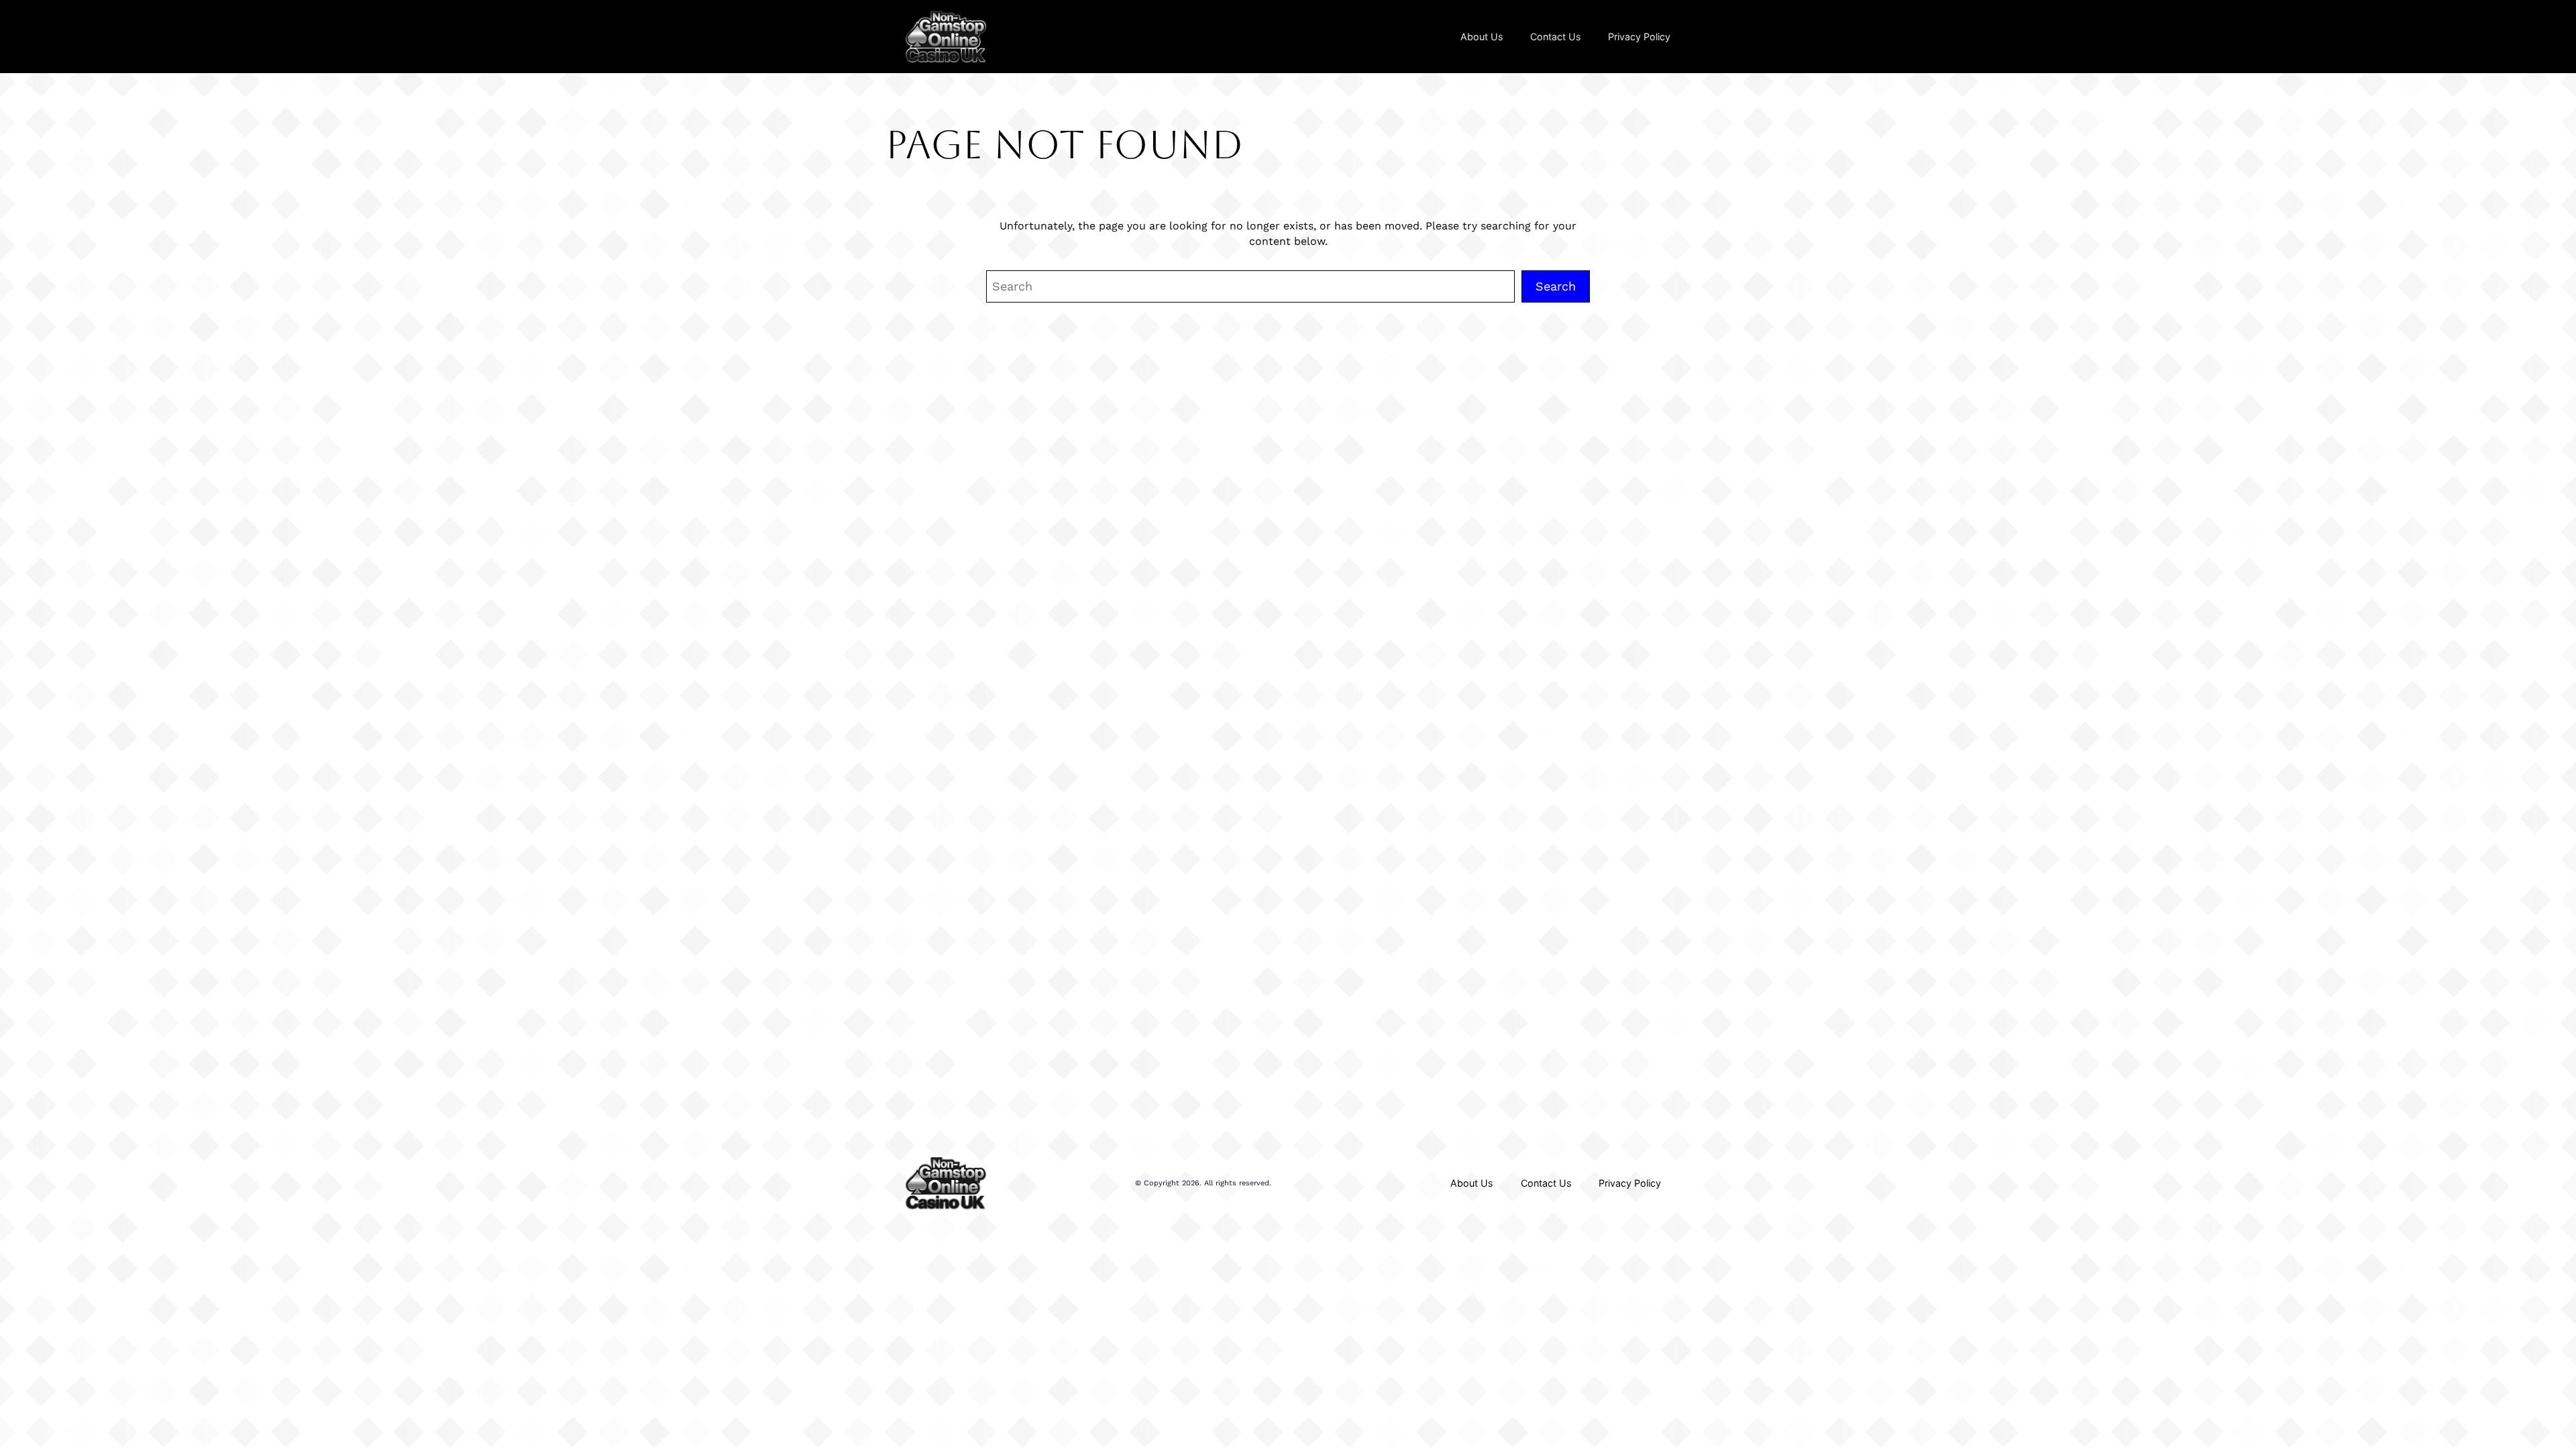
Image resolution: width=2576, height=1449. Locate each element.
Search (1556, 286)
